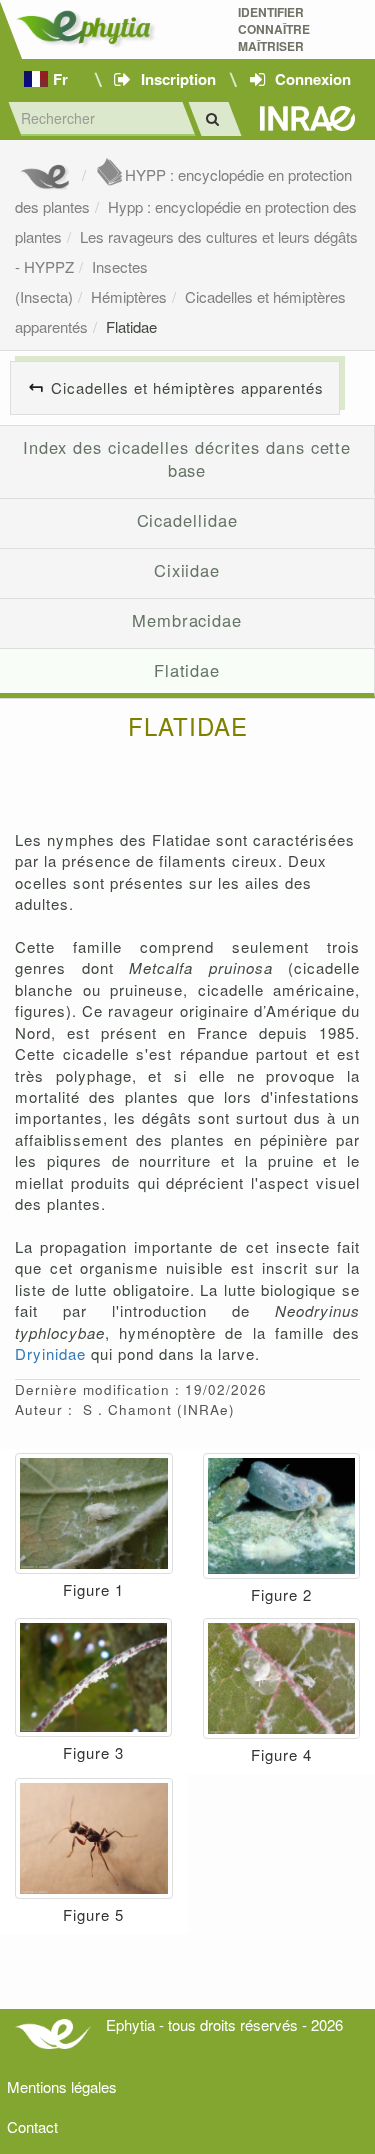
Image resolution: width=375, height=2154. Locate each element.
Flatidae (131, 326)
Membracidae (187, 620)
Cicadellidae (187, 520)
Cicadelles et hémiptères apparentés (187, 387)
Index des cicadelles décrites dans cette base (187, 459)
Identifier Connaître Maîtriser (274, 29)
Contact (32, 2126)
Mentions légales (62, 2086)
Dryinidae (50, 1353)
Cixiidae (187, 570)
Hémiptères (129, 296)
